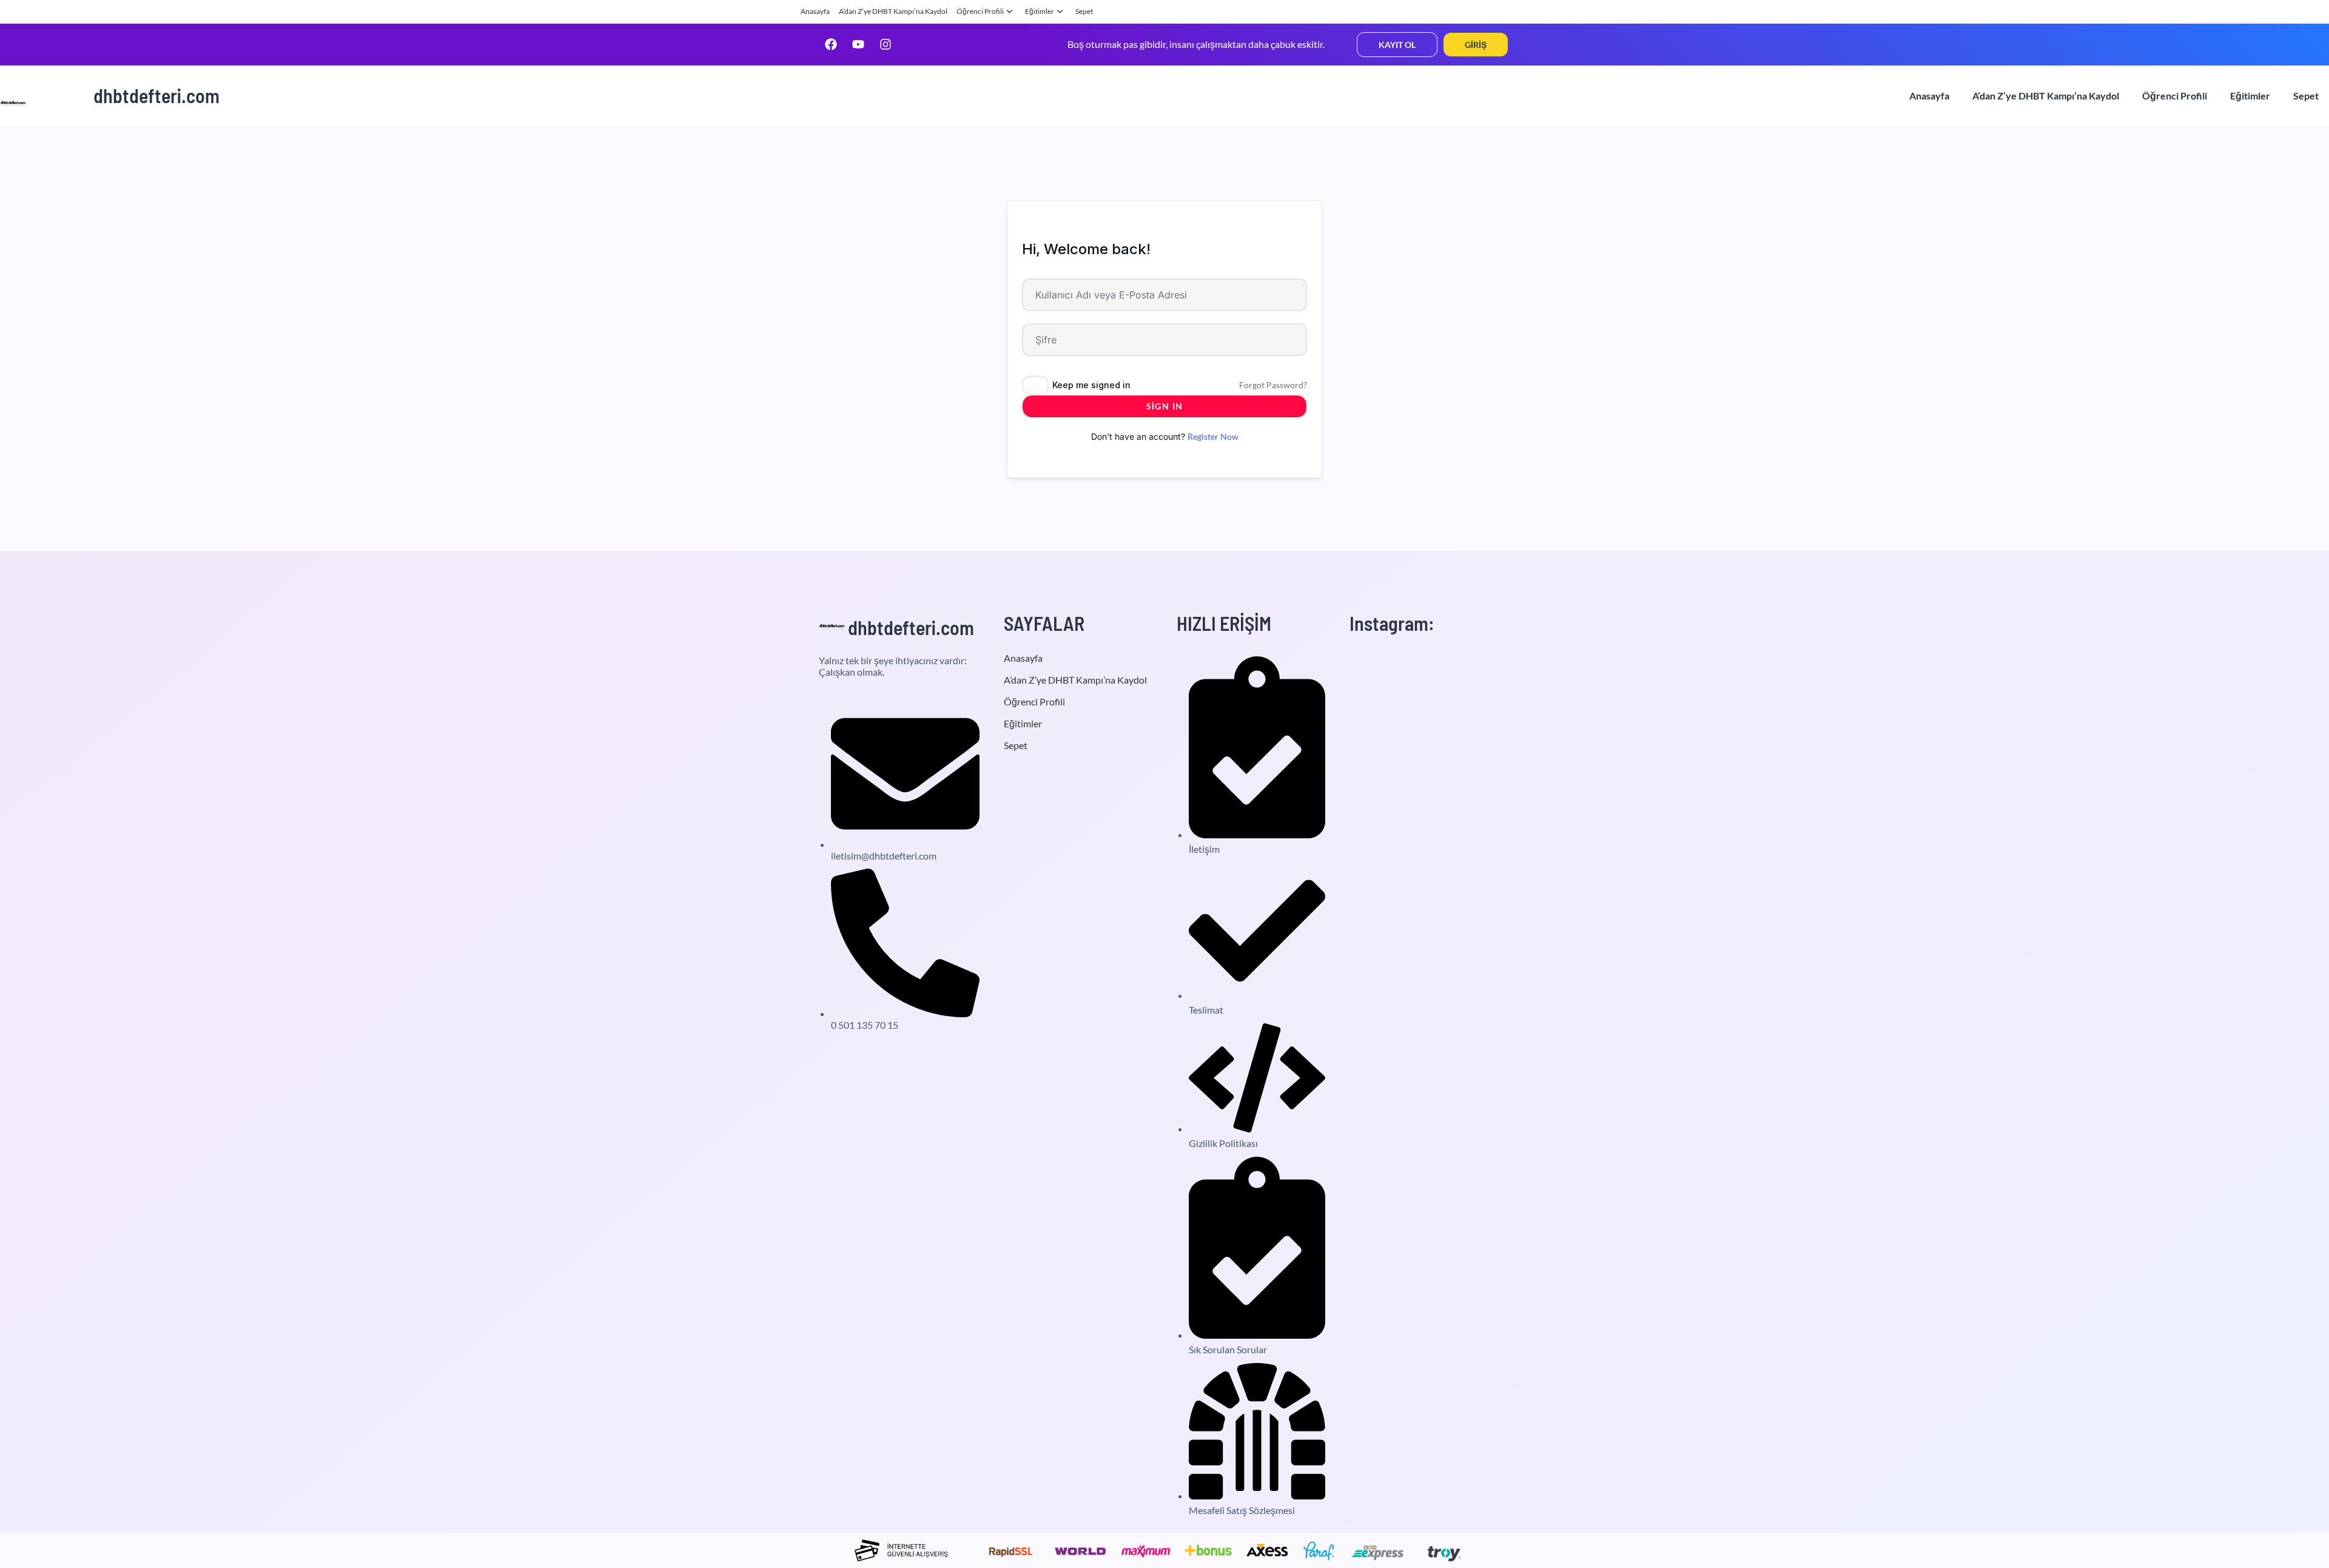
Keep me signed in (1091, 385)
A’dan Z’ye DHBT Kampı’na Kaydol (893, 11)
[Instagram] (886, 44)
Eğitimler (1040, 11)
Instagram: (1392, 623)
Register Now (1213, 436)
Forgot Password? (1273, 385)
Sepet (1084, 11)
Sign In (1165, 406)
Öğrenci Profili (980, 11)
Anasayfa (815, 11)
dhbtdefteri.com (156, 95)
